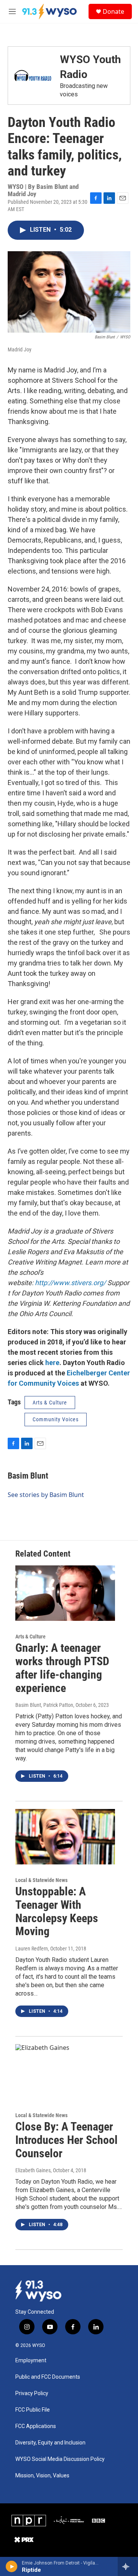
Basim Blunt (28, 1476)
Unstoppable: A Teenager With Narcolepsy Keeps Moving (57, 1911)
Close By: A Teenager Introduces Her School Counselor (67, 2140)
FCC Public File (33, 2410)
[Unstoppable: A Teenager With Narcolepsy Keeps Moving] (65, 1837)
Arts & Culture (50, 1403)
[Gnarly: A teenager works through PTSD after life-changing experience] (65, 1593)
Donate (113, 11)
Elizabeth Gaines (33, 2170)
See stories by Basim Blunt (46, 1495)
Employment (31, 2361)
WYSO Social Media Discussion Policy (60, 2459)
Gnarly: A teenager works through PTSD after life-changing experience (62, 1668)
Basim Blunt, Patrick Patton (44, 1705)
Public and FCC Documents (48, 2377)
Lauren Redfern (32, 1949)
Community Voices (56, 1419)
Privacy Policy (32, 2393)
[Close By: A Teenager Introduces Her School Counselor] (65, 2072)
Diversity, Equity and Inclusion (50, 2443)
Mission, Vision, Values (42, 2476)
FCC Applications (36, 2426)
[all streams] (128, 2566)
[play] (12, 2566)
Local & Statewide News (41, 1880)
